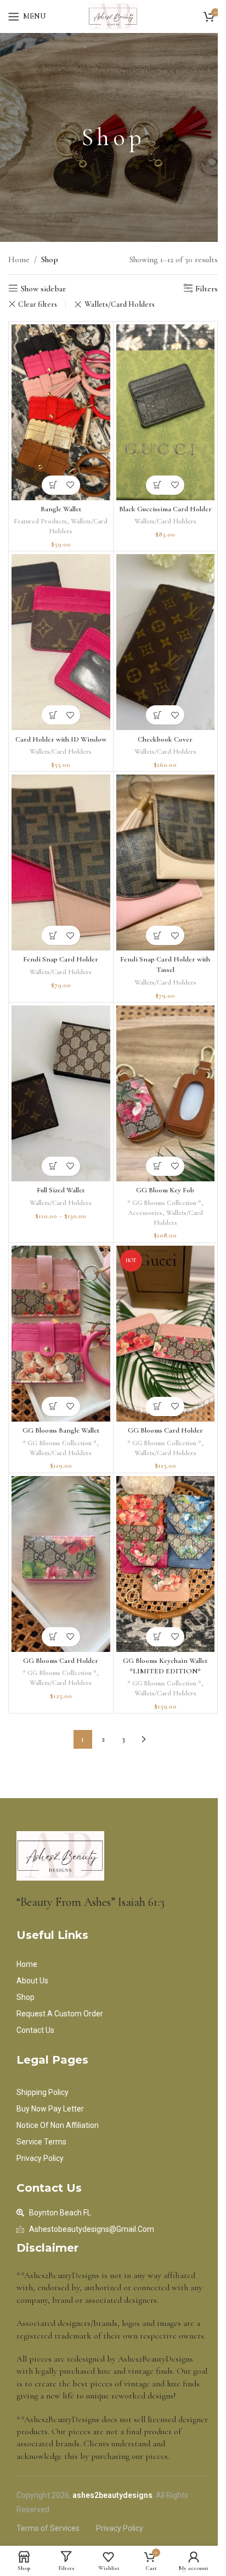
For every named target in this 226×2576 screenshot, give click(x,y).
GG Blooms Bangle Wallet (61, 1430)
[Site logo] (113, 15)
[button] (157, 485)
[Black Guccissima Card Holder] (166, 412)
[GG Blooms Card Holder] (61, 1564)
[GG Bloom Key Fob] (166, 1093)
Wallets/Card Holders (119, 304)
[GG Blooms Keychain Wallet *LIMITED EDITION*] (166, 1564)
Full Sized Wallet (61, 1190)
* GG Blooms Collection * (164, 1203)
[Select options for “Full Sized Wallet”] (53, 1166)
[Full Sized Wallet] (61, 1093)
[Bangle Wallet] (61, 412)
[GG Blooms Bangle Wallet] (61, 1334)
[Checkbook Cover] (166, 642)
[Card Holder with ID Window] (61, 642)
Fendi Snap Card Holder (61, 959)
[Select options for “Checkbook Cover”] (157, 715)
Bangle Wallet (61, 509)
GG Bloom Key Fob (165, 1190)
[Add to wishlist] (70, 485)
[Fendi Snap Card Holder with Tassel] (166, 863)
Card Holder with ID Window (61, 739)
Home (19, 259)
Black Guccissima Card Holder (165, 509)
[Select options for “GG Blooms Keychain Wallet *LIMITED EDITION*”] (157, 1637)
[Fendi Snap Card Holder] (61, 863)
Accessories (145, 1213)
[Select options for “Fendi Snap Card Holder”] (53, 935)
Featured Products (40, 521)
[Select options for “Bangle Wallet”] (53, 485)
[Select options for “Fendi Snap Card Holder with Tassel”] (157, 935)
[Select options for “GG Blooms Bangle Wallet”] (53, 1406)
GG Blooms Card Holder (165, 1430)
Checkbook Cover (165, 739)
